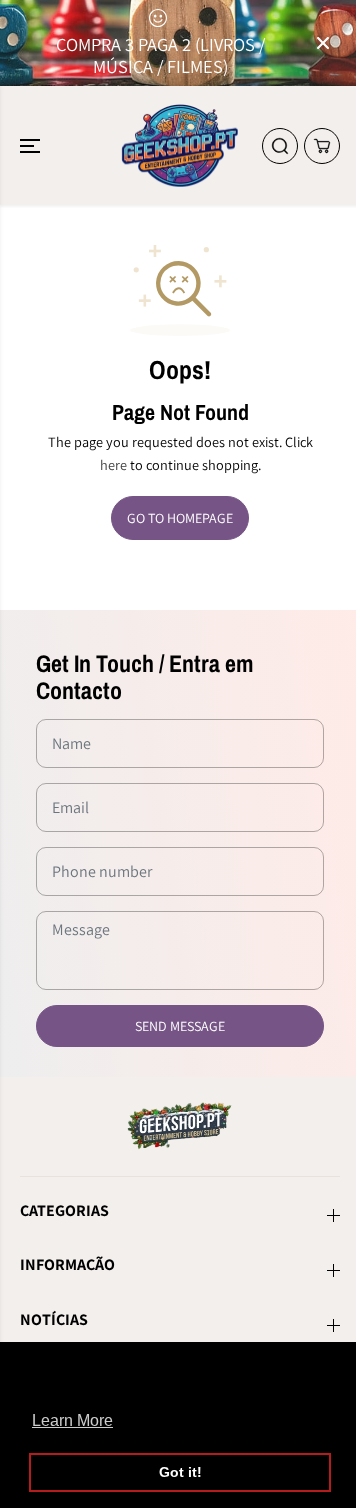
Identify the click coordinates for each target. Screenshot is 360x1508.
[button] (32, 145)
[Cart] (322, 146)
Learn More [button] (72, 1420)
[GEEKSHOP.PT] (180, 145)
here (113, 464)
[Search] (280, 146)
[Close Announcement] (323, 43)
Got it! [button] (180, 1472)
